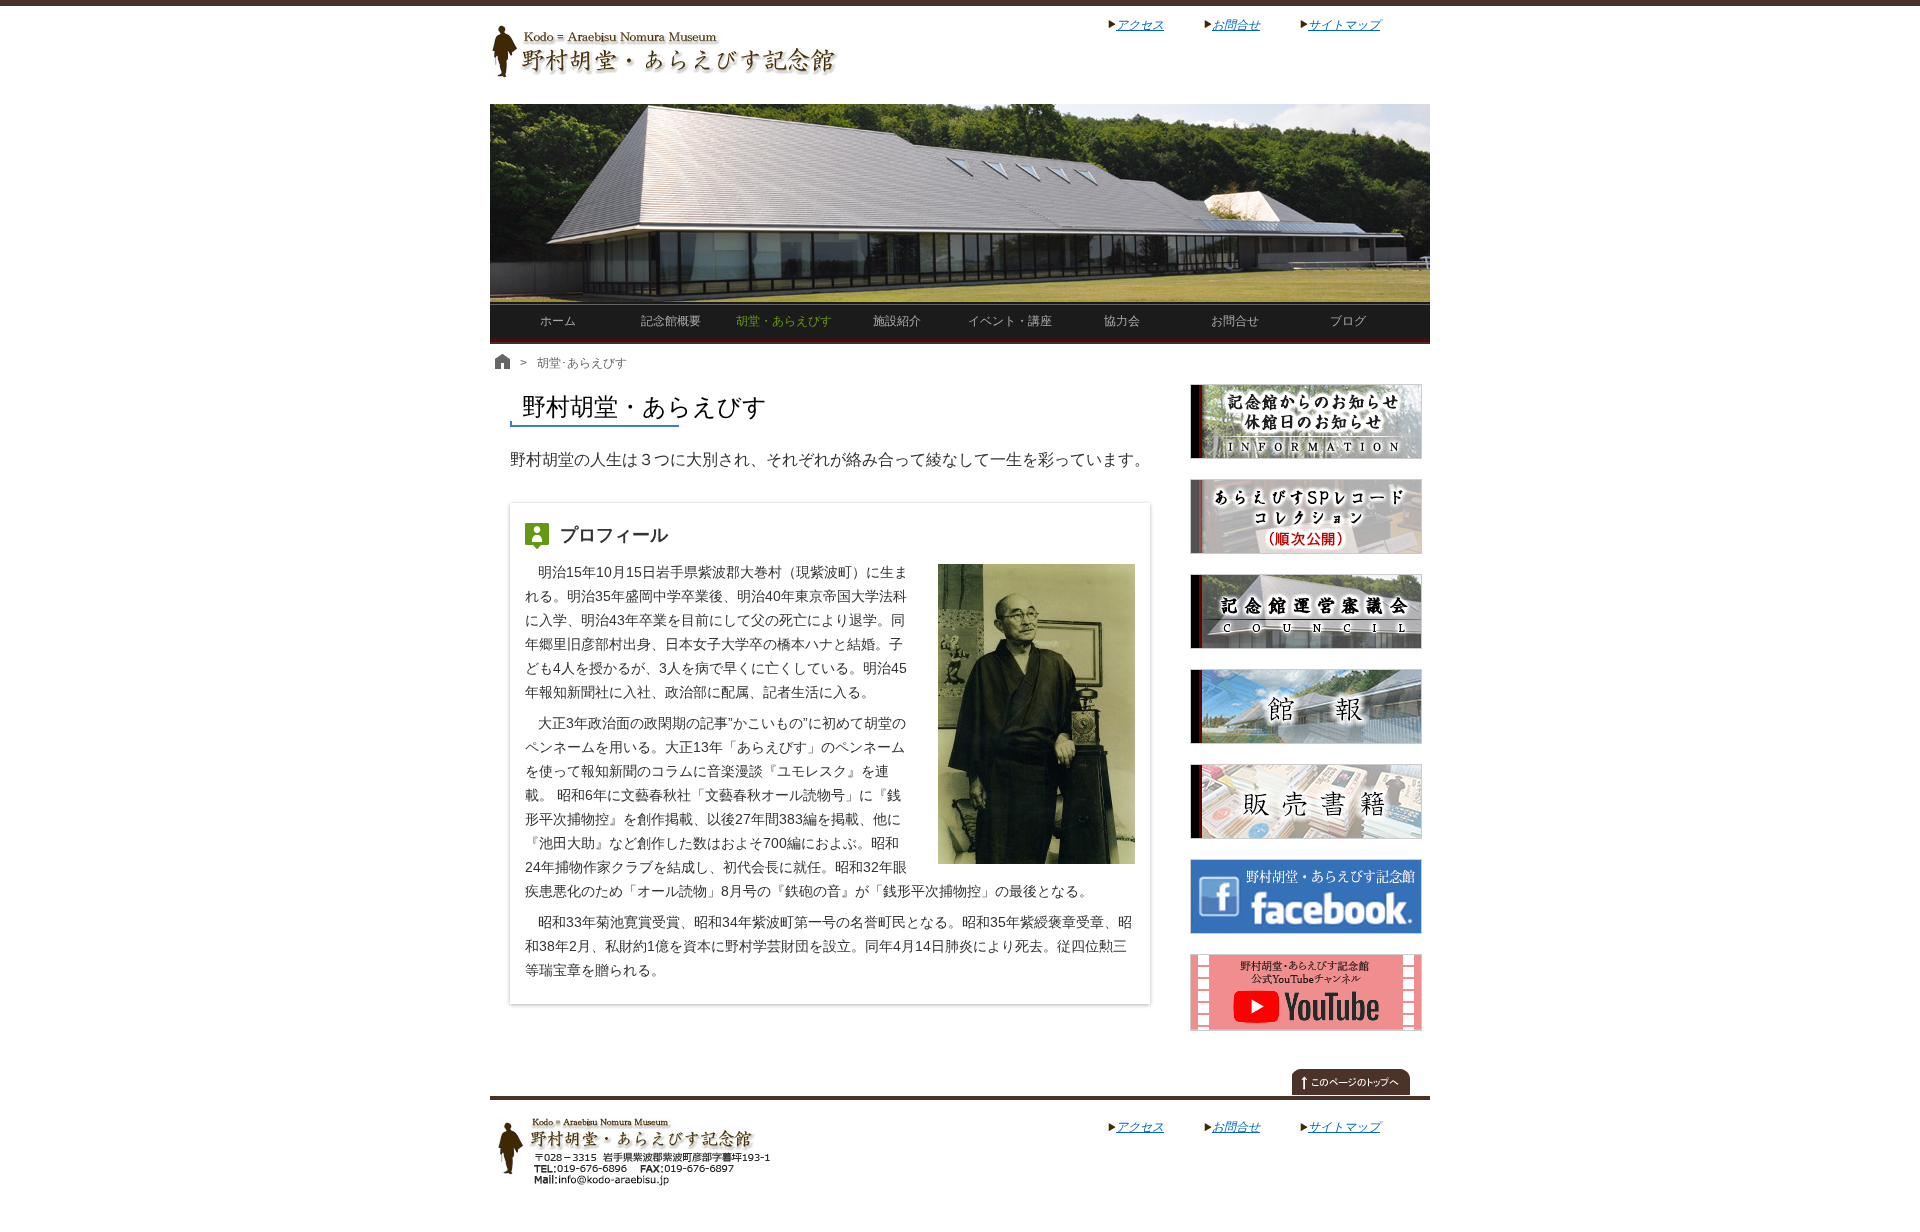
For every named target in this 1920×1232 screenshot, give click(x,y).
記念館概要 (671, 320)
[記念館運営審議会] (1306, 660)
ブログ (1348, 320)
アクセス (1140, 25)
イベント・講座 (1010, 320)
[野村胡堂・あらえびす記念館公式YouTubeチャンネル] (1306, 1042)
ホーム (558, 320)
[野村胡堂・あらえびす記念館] (668, 1177)
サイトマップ (1344, 25)
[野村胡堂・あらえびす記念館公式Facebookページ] (1306, 945)
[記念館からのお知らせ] (1306, 470)
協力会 (1122, 320)
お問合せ (1236, 25)
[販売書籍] (1306, 850)
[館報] (1306, 755)
